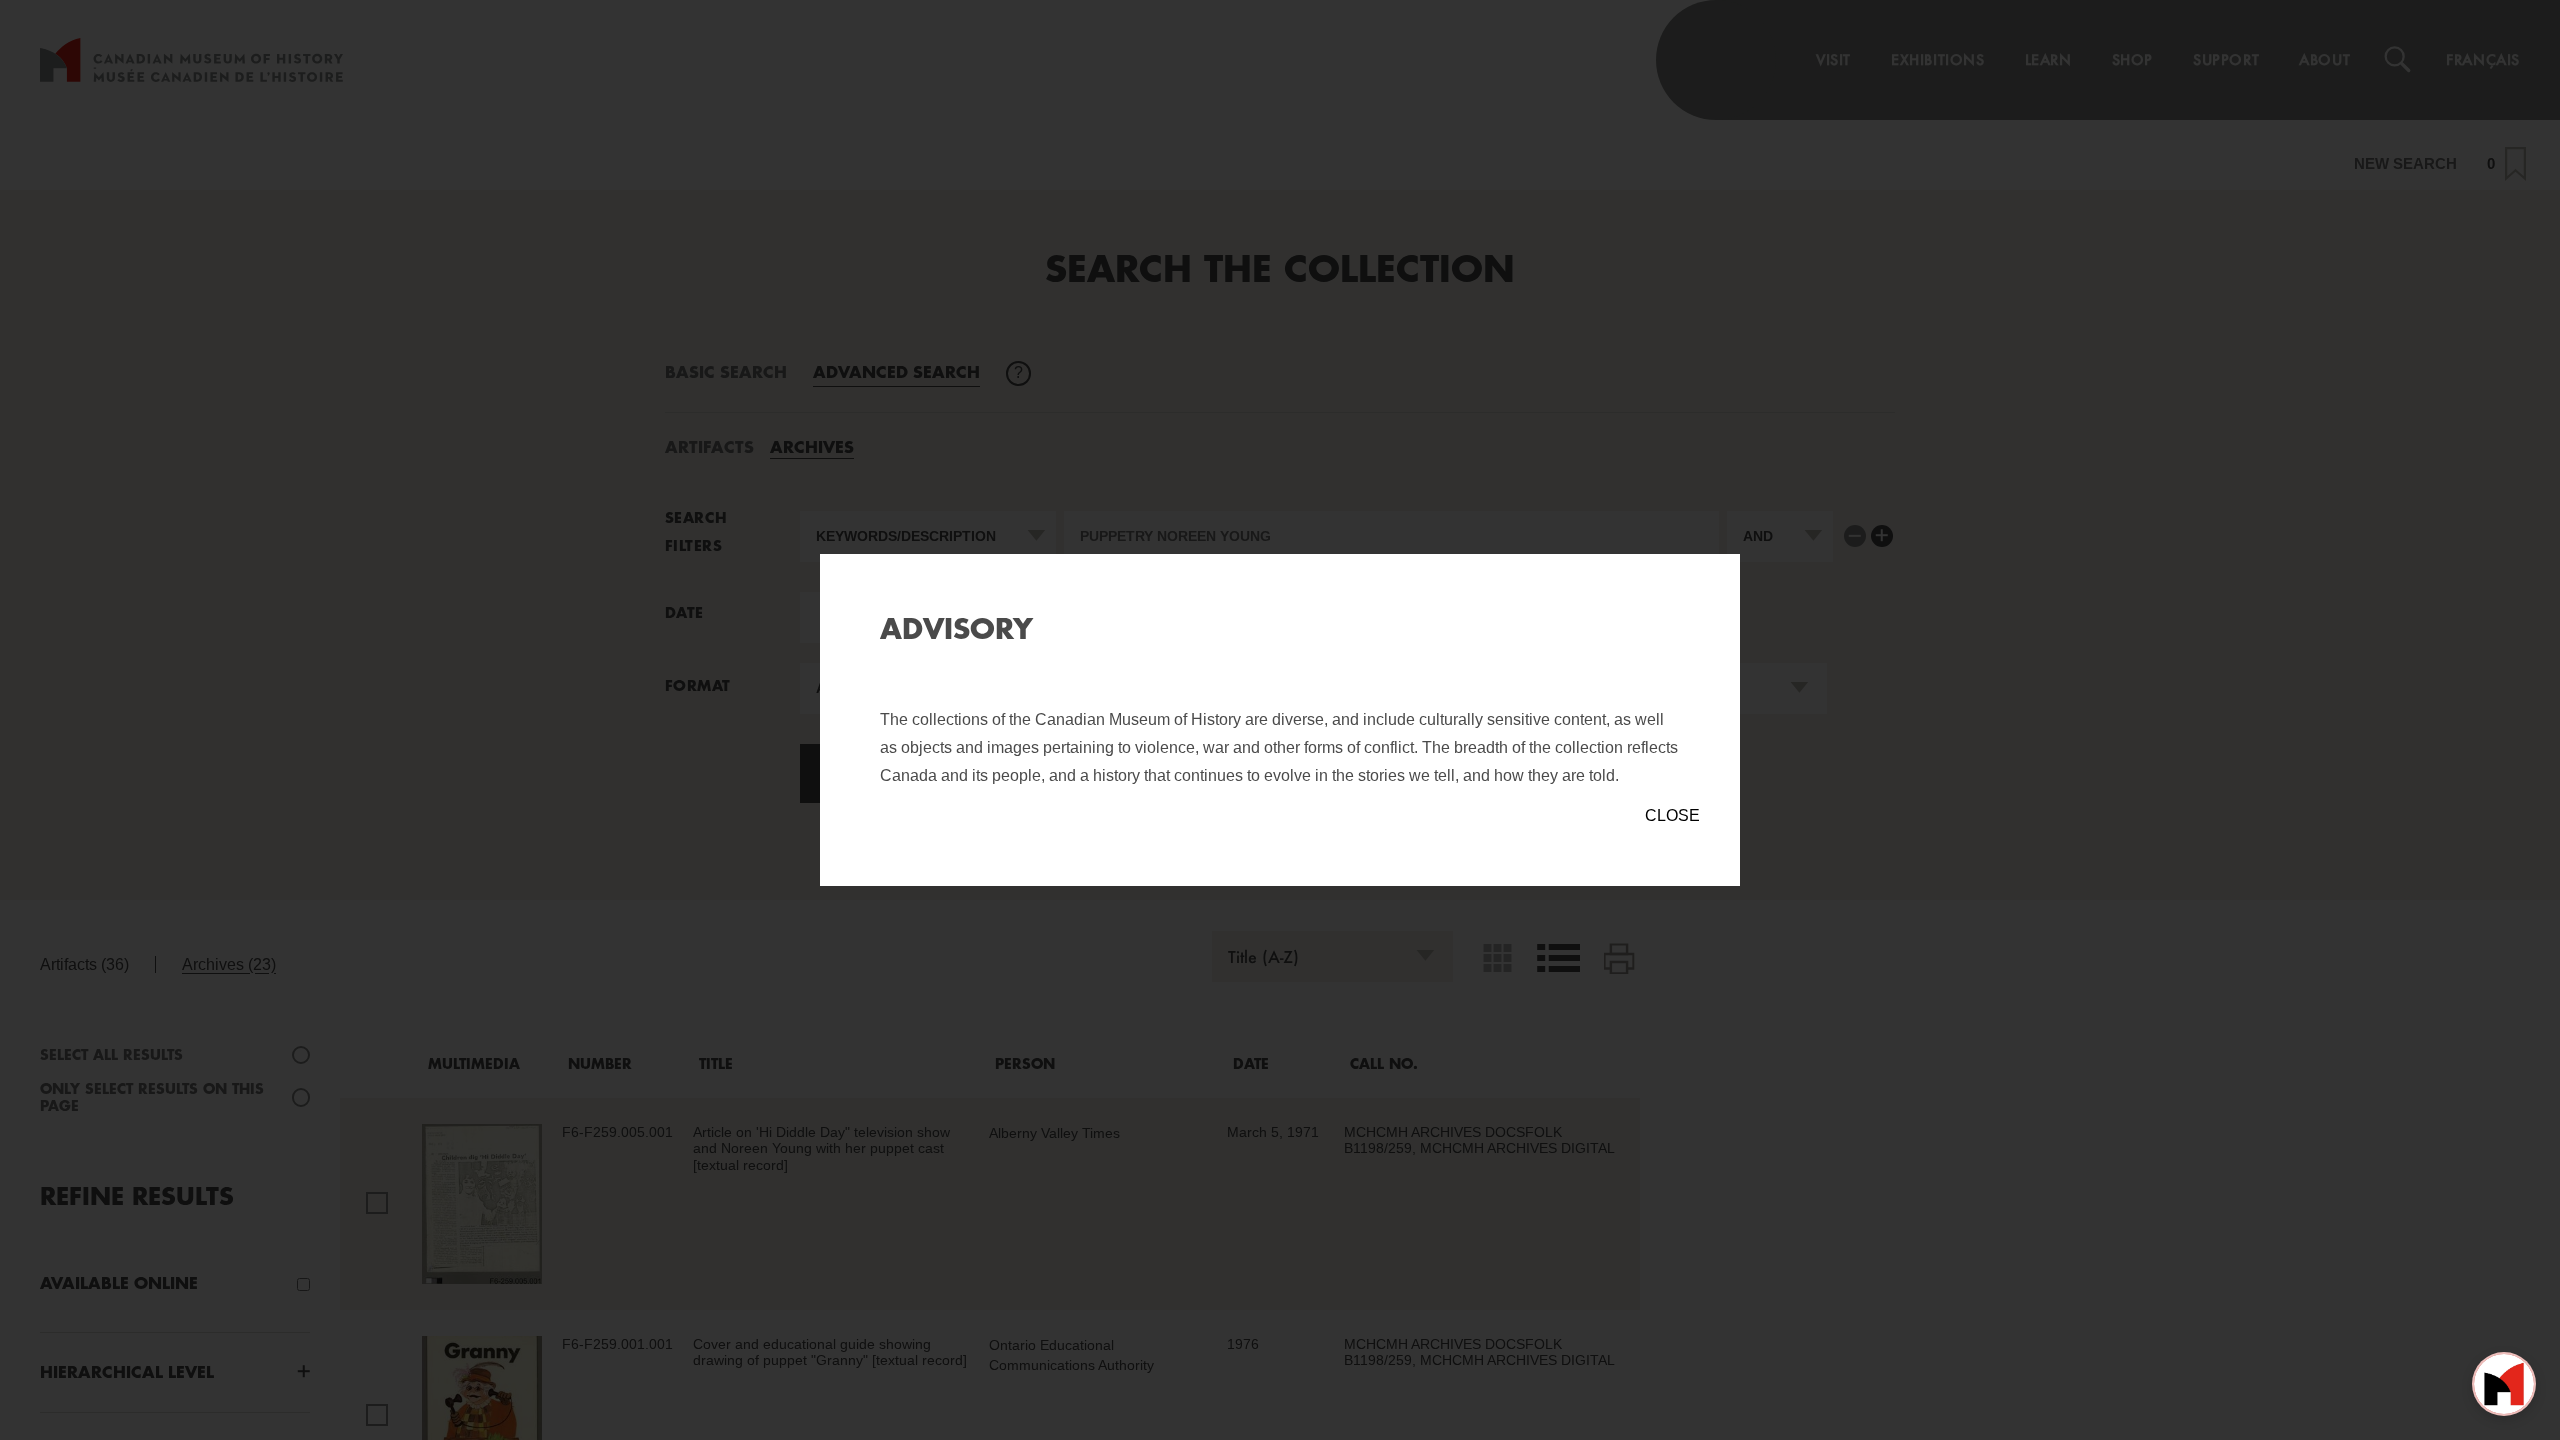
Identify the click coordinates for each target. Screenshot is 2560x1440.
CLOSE (1672, 815)
